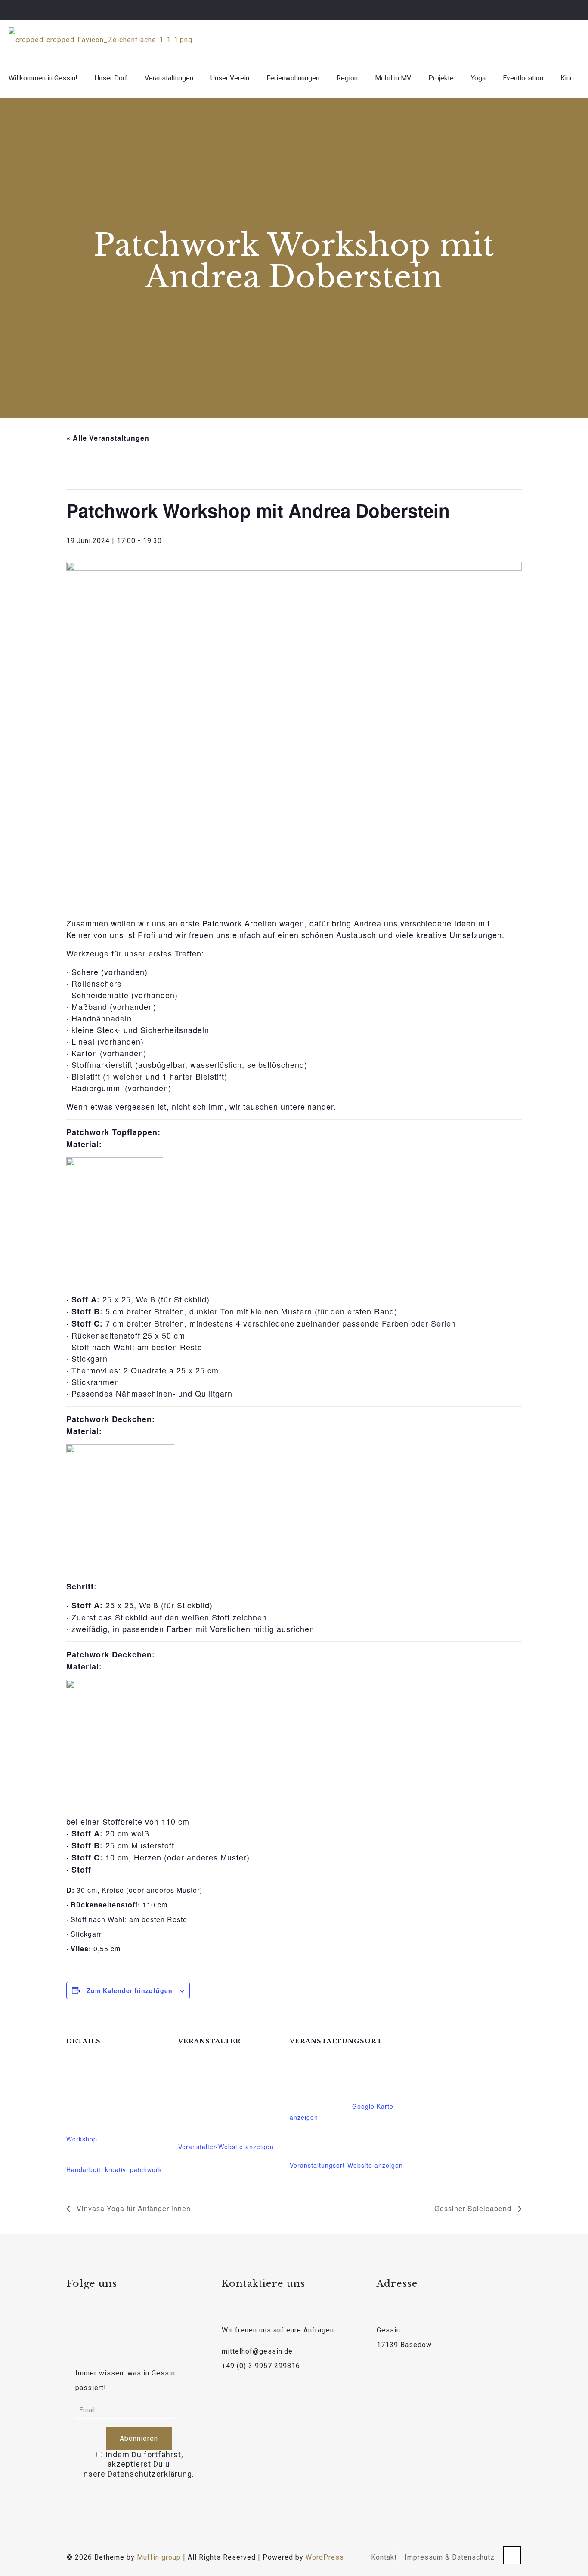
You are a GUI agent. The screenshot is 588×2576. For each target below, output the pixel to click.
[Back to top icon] (512, 2555)
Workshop (82, 2139)
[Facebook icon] (548, 10)
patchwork (146, 2169)
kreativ (115, 2169)
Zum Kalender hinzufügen (130, 1990)
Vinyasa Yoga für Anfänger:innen (133, 2208)
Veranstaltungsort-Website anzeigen (346, 2165)
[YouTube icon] (559, 10)
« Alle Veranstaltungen (108, 438)
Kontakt (384, 2557)
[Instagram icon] (569, 10)
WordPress (325, 2557)
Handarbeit (84, 2169)
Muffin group (159, 2557)
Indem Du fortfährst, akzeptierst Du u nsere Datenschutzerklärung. (139, 2464)
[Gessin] (101, 40)
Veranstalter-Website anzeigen (226, 2147)
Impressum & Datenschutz (450, 2557)
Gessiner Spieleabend (474, 2208)
